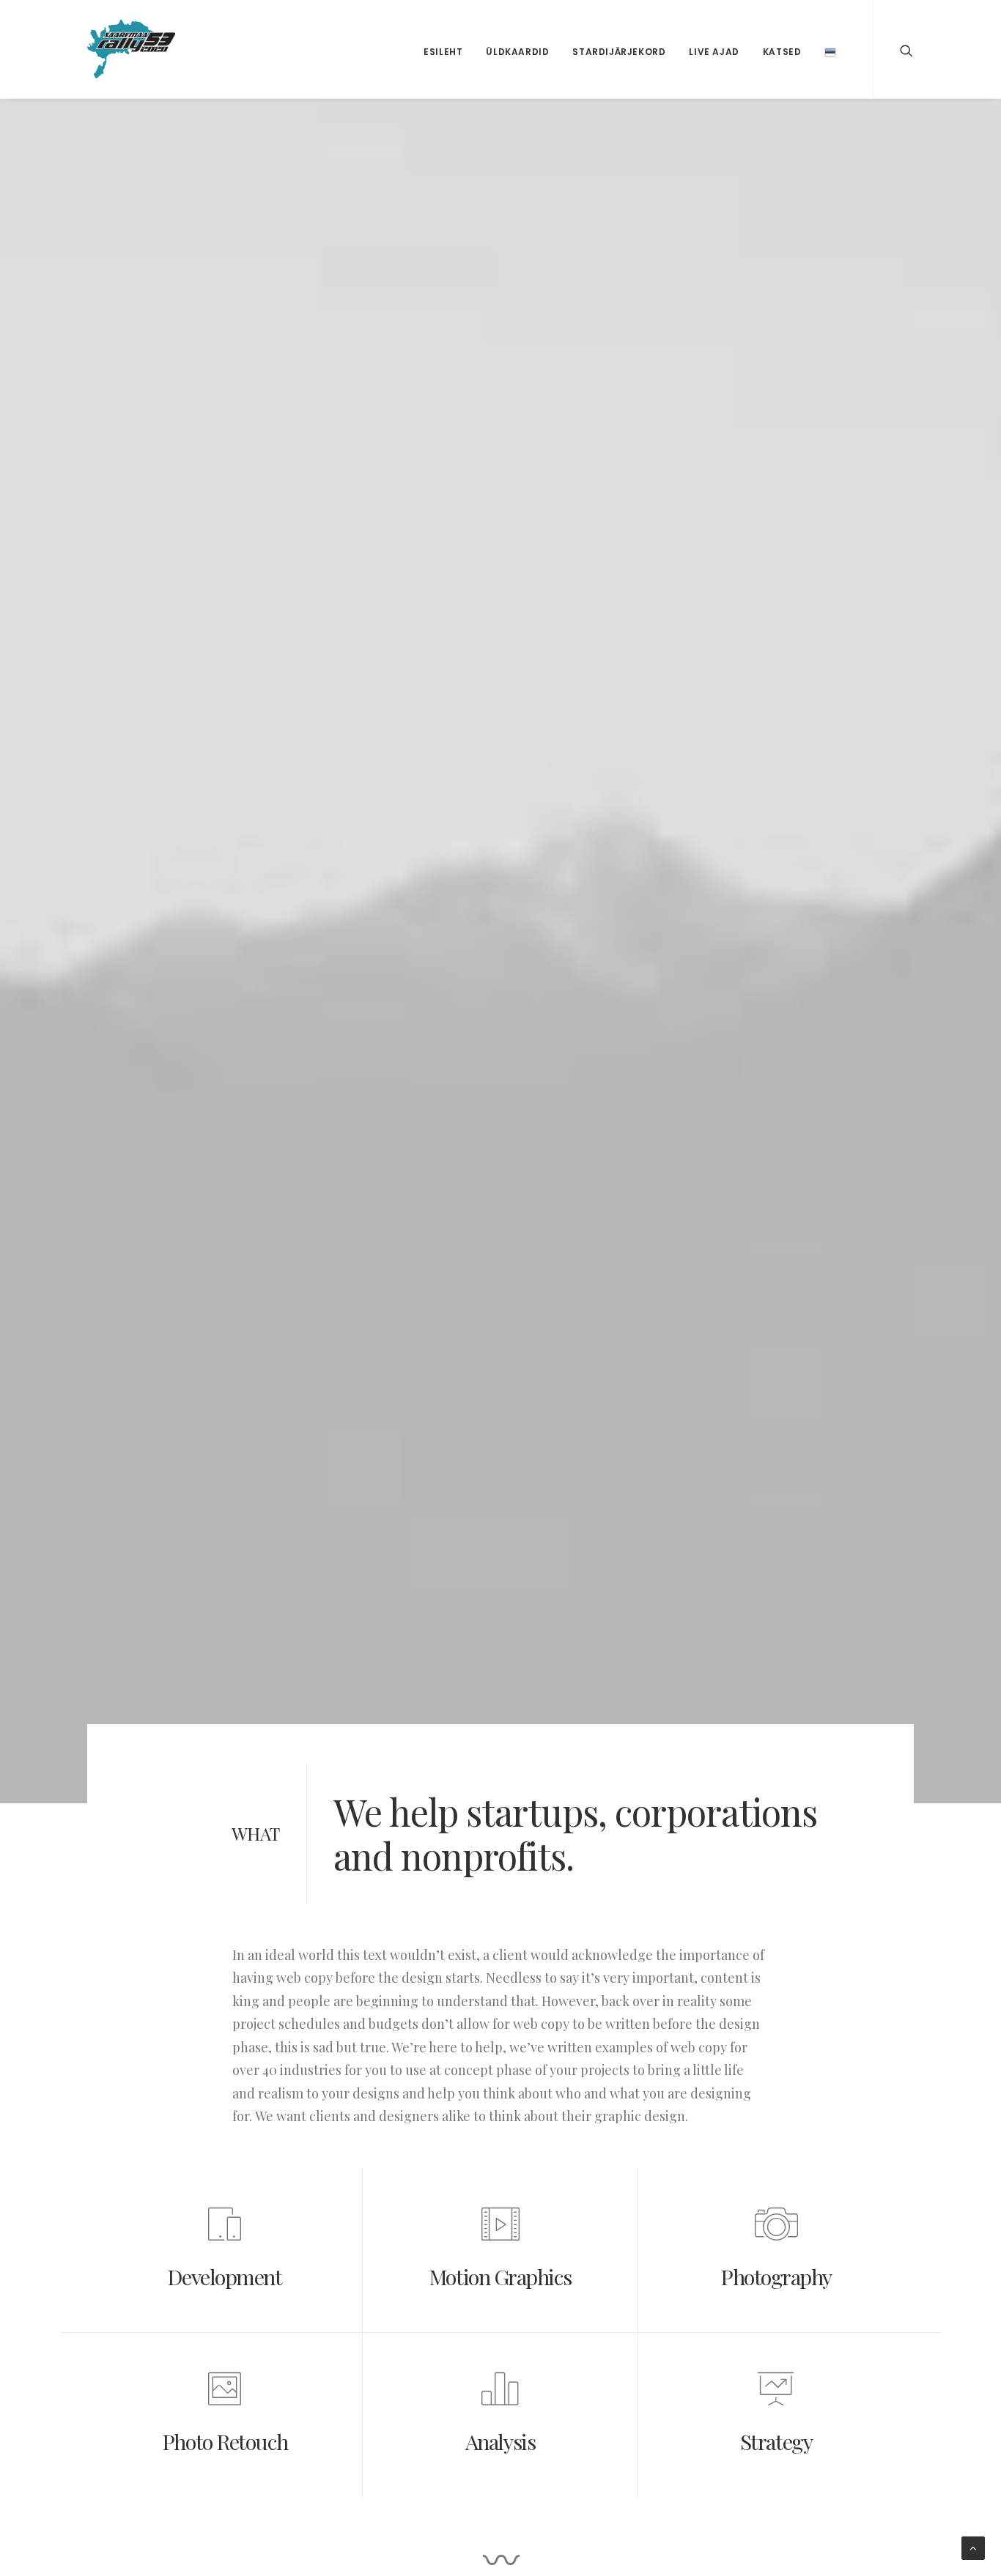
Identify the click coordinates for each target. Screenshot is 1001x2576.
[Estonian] (830, 49)
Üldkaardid (517, 52)
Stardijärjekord (619, 52)
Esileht (443, 52)
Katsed (782, 52)
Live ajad (714, 52)
